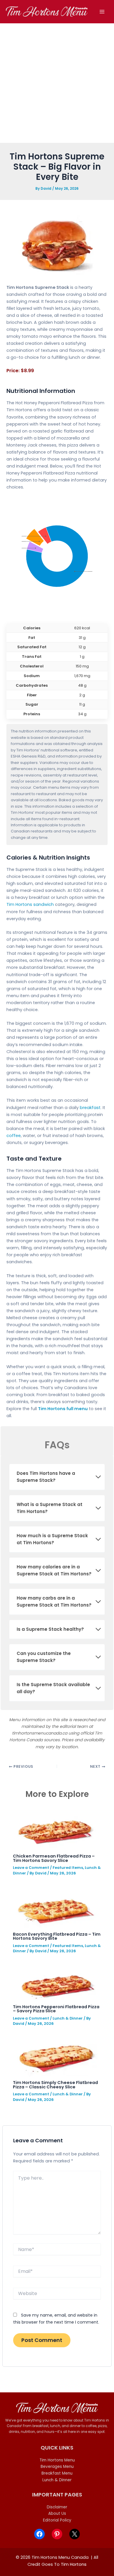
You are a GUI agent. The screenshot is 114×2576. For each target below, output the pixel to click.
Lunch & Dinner (68, 2018)
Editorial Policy (57, 2520)
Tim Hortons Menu (57, 2460)
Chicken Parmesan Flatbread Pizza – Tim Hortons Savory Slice (54, 1858)
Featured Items (68, 1868)
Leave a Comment (31, 1868)
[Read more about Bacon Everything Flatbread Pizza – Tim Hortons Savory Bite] (57, 1907)
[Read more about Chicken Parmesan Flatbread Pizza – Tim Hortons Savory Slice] (56, 1828)
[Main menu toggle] (102, 12)
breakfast (90, 1108)
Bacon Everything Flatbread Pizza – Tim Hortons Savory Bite (57, 1936)
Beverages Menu (57, 2467)
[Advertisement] (57, 83)
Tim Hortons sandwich (30, 904)
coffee (14, 1136)
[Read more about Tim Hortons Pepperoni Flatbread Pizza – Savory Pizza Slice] (57, 1982)
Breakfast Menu (57, 2473)
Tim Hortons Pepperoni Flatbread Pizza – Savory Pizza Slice (56, 2009)
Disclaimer (57, 2507)
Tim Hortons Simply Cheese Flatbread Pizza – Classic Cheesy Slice (55, 2085)
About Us (57, 2513)
